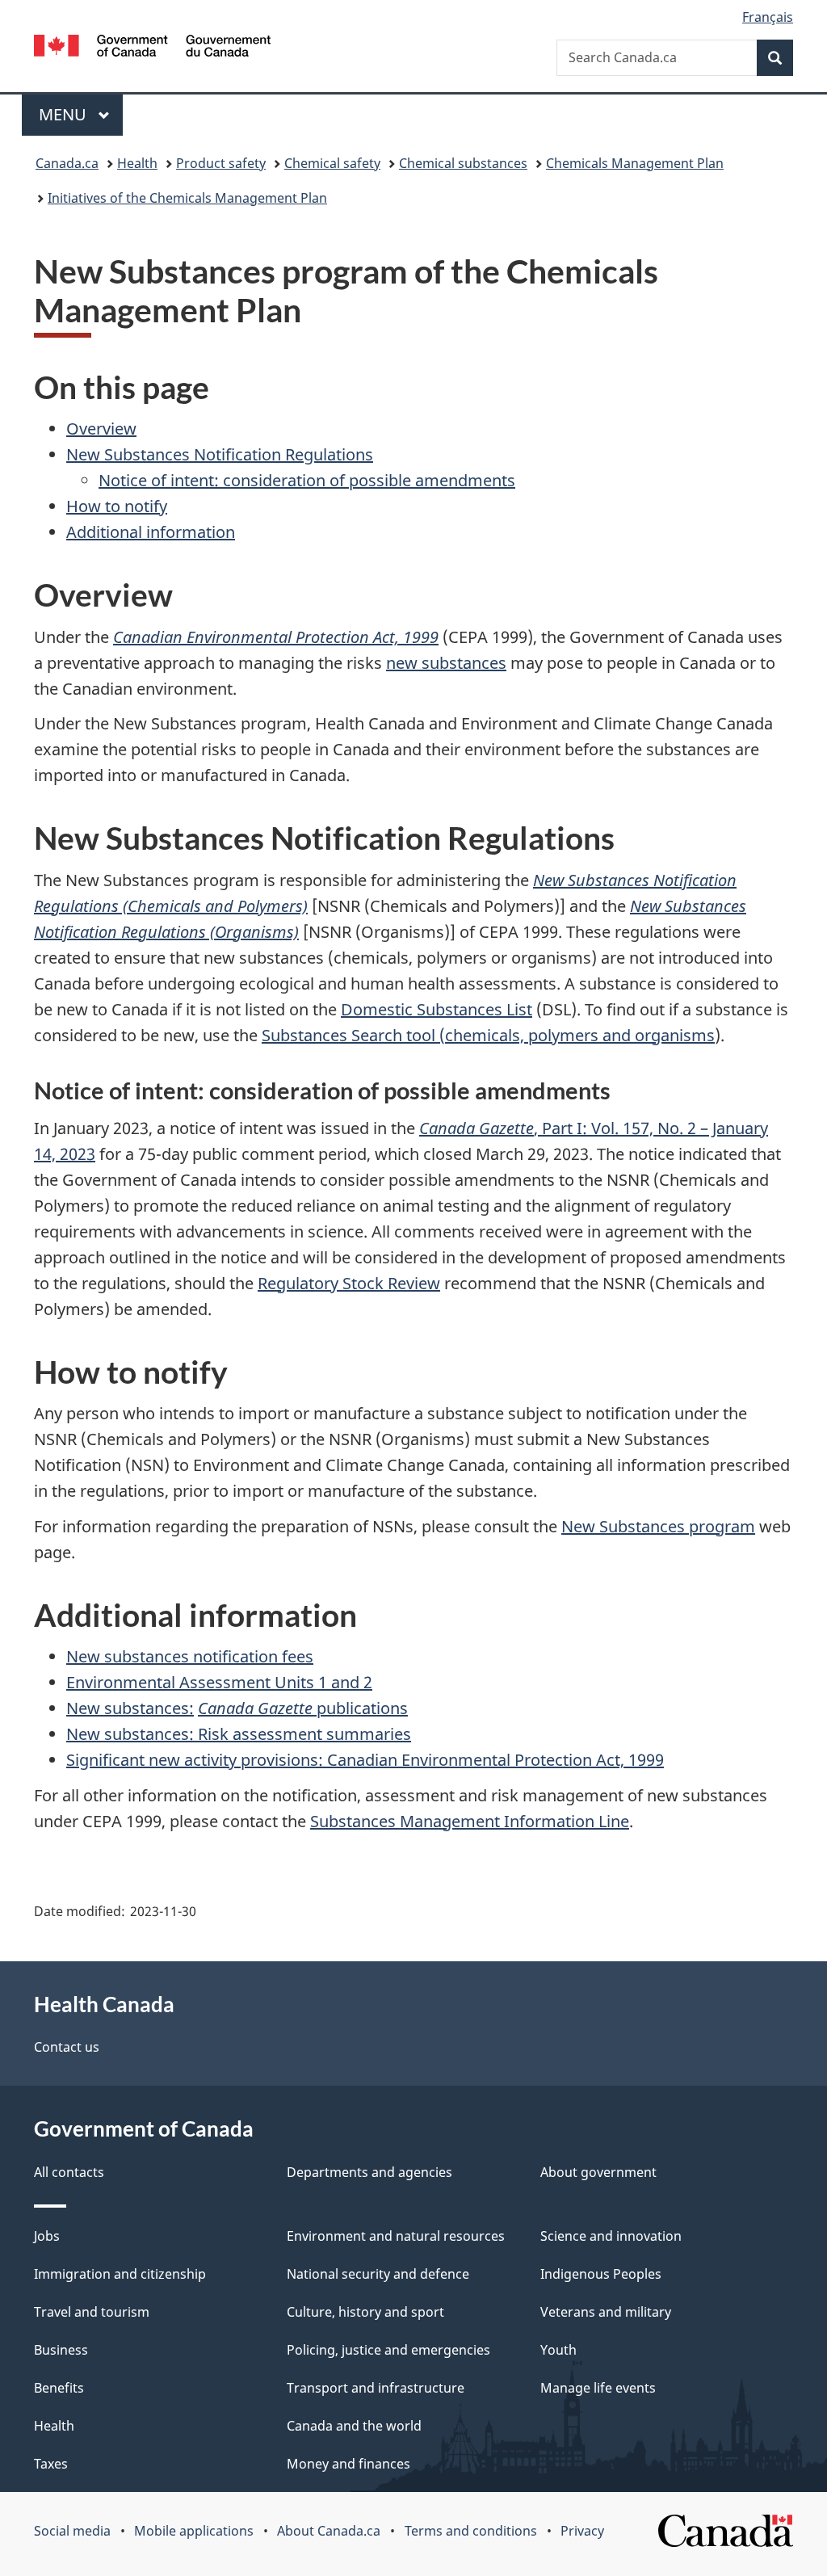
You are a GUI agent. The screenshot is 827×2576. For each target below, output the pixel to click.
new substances (446, 663)
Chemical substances (463, 163)
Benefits (59, 2388)
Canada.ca (67, 163)
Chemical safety (332, 163)
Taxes (51, 2464)
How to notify (117, 506)
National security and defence (378, 2274)
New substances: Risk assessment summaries (239, 1734)
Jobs (47, 2236)
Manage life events (598, 2388)
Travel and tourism (92, 2312)
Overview (101, 429)
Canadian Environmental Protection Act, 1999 (276, 637)
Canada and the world (354, 2426)
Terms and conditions (471, 2531)
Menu (65, 114)
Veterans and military (606, 2312)
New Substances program (658, 1526)
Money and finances (348, 2464)
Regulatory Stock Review (349, 1283)
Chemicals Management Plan (635, 163)
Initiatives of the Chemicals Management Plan (187, 198)
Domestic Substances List (437, 1009)
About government (598, 2172)
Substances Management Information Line (470, 1821)
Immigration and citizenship (120, 2274)
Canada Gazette (257, 1708)
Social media (72, 2531)
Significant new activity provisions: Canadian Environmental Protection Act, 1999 (365, 1760)
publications (362, 1708)
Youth (558, 2350)
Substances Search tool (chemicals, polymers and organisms (488, 1035)
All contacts (69, 2172)
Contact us (67, 2047)
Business (61, 2350)
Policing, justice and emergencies (388, 2350)
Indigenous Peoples (601, 2274)
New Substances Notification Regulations (220, 454)
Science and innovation (611, 2236)
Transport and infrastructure (376, 2388)
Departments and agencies (369, 2172)
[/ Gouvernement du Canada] (152, 48)
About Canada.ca (329, 2531)
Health (137, 163)
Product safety (221, 163)
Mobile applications (194, 2531)
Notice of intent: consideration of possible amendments (307, 480)
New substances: (130, 1708)
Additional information (151, 532)
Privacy (582, 2531)
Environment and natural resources (396, 2236)
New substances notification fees (190, 1656)
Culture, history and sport (365, 2312)
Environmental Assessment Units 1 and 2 (219, 1682)
